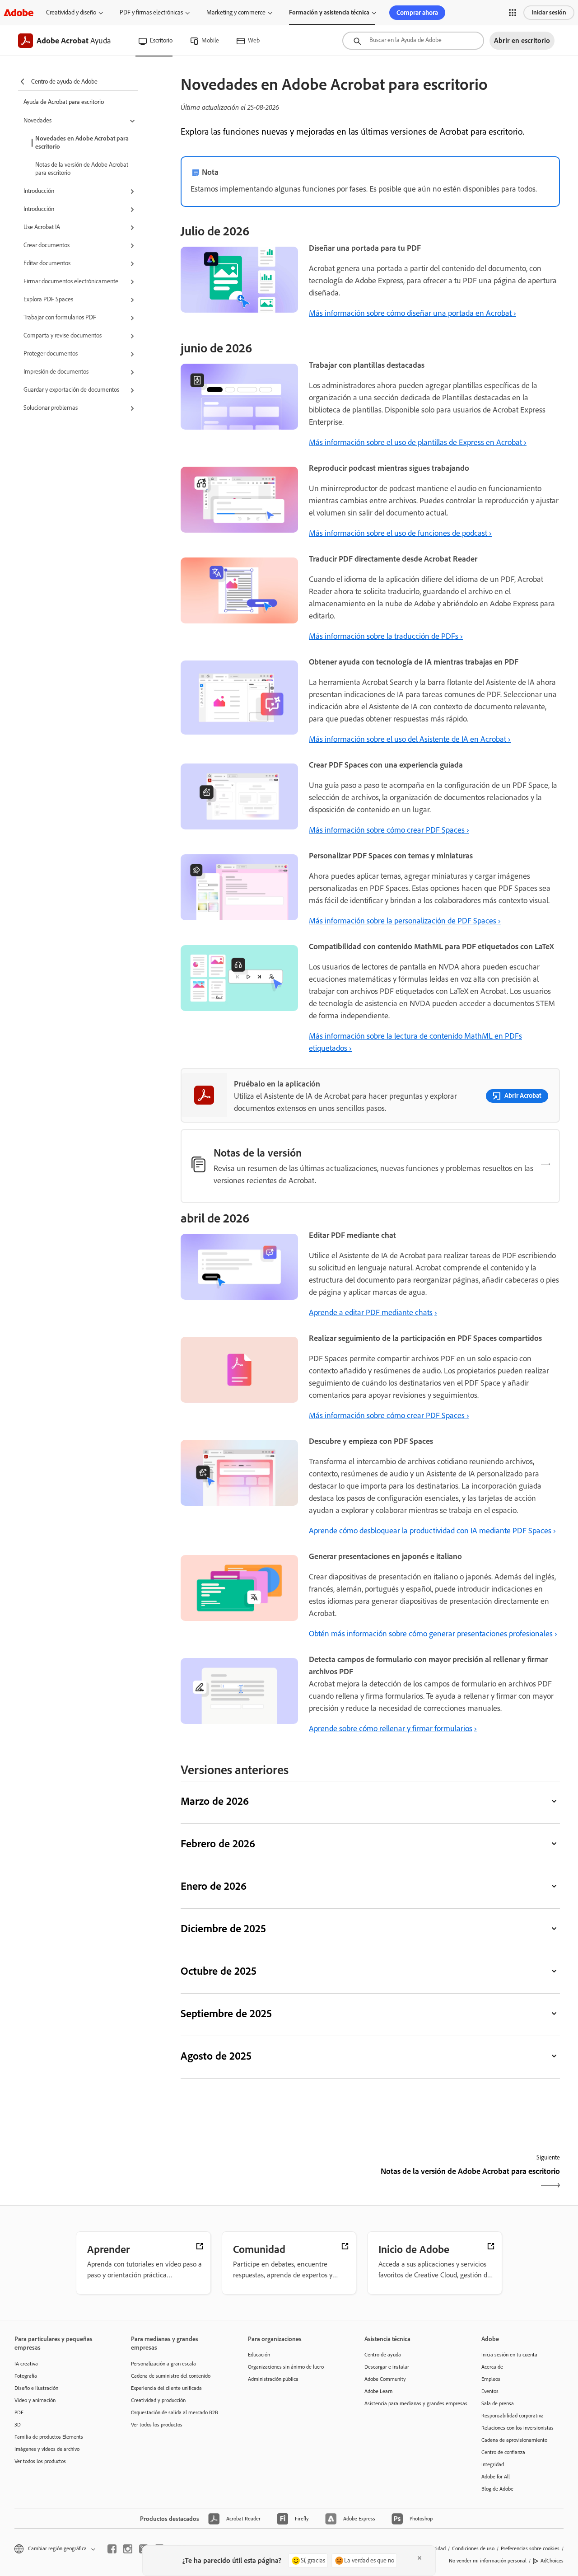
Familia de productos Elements (49, 2437)
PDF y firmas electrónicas (151, 12)
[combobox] (413, 41)
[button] (513, 13)
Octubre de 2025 (219, 1971)
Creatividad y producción (158, 2400)
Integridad (493, 2464)
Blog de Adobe (497, 2489)
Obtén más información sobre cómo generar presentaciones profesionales (432, 1634)
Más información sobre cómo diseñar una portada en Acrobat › (413, 313)
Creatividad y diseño (71, 12)
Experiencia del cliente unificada (166, 2388)
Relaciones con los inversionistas (517, 2428)
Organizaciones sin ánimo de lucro (286, 2367)
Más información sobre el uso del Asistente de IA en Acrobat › (410, 739)
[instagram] (128, 2549)
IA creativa (26, 2364)
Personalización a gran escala (163, 2364)
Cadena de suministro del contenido (171, 2376)
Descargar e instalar (387, 2367)
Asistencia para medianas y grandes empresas (409, 2403)
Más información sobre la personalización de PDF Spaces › (405, 921)
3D (18, 2425)
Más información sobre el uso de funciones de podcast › (400, 533)
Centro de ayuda (383, 2355)
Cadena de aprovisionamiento (514, 2440)
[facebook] (112, 2549)
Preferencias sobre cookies (530, 2548)
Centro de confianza (503, 2452)
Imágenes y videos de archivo (47, 2449)
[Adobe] (19, 12)
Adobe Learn (378, 2391)
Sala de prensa (498, 2403)
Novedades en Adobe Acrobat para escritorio (82, 143)
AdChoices (552, 2561)
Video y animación (35, 2400)
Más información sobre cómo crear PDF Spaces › (389, 830)
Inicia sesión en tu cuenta (509, 2355)
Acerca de (492, 2367)
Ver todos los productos (40, 2461)
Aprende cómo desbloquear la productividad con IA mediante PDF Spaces (430, 1531)
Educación (259, 2355)
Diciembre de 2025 (223, 1928)
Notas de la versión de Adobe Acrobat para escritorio (82, 169)
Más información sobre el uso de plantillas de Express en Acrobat (416, 442)
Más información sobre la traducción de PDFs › (386, 636)
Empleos (491, 2379)
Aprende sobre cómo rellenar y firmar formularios (391, 1728)
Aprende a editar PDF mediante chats (371, 1312)
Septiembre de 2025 (226, 2013)
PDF (19, 2412)
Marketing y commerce (236, 12)
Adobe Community (385, 2379)
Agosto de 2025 (216, 2056)
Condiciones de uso (473, 2548)
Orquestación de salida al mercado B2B (175, 2412)
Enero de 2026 (214, 1886)
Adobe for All (496, 2477)
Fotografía (26, 2376)
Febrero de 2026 (218, 1843)
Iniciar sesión (549, 12)
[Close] (420, 2558)
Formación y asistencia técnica (329, 12)
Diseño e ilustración (36, 2388)
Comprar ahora (417, 13)
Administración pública (273, 2379)
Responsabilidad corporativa (513, 2416)
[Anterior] (274, 2179)
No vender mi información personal (488, 2561)
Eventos (490, 2391)
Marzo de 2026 (215, 1801)
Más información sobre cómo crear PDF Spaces (388, 1415)
